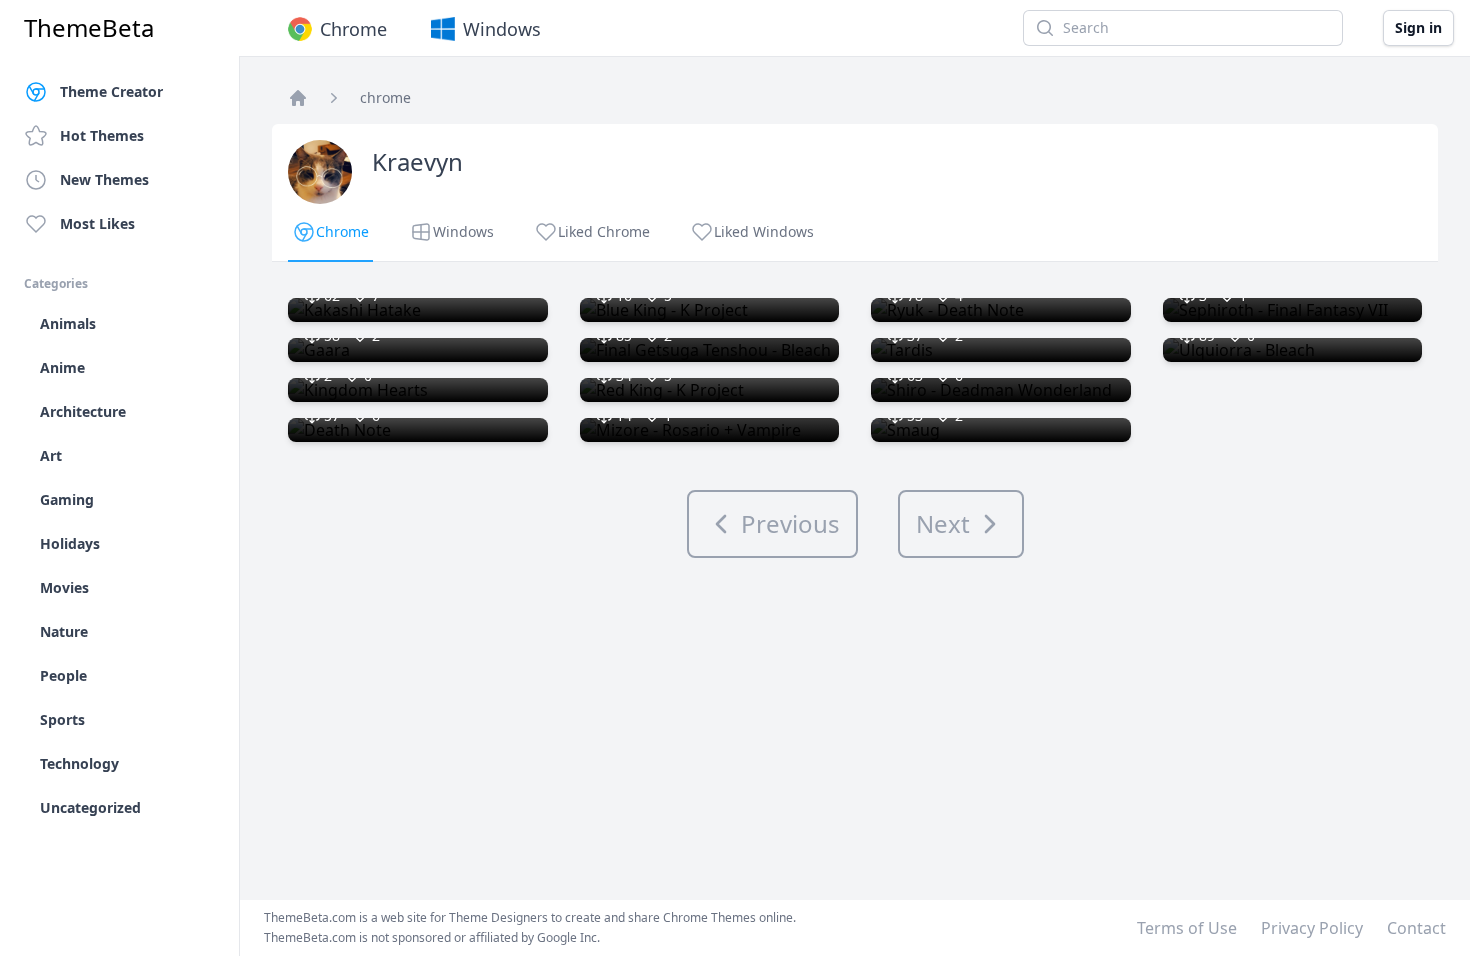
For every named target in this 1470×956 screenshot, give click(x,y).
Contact (1416, 928)
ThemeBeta (89, 28)
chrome (385, 97)
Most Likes (97, 223)
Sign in (1418, 27)
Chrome (353, 29)
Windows (502, 29)
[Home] (298, 98)
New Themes (104, 179)
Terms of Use (1187, 928)
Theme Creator (111, 91)
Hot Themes (102, 135)
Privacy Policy (1312, 928)
